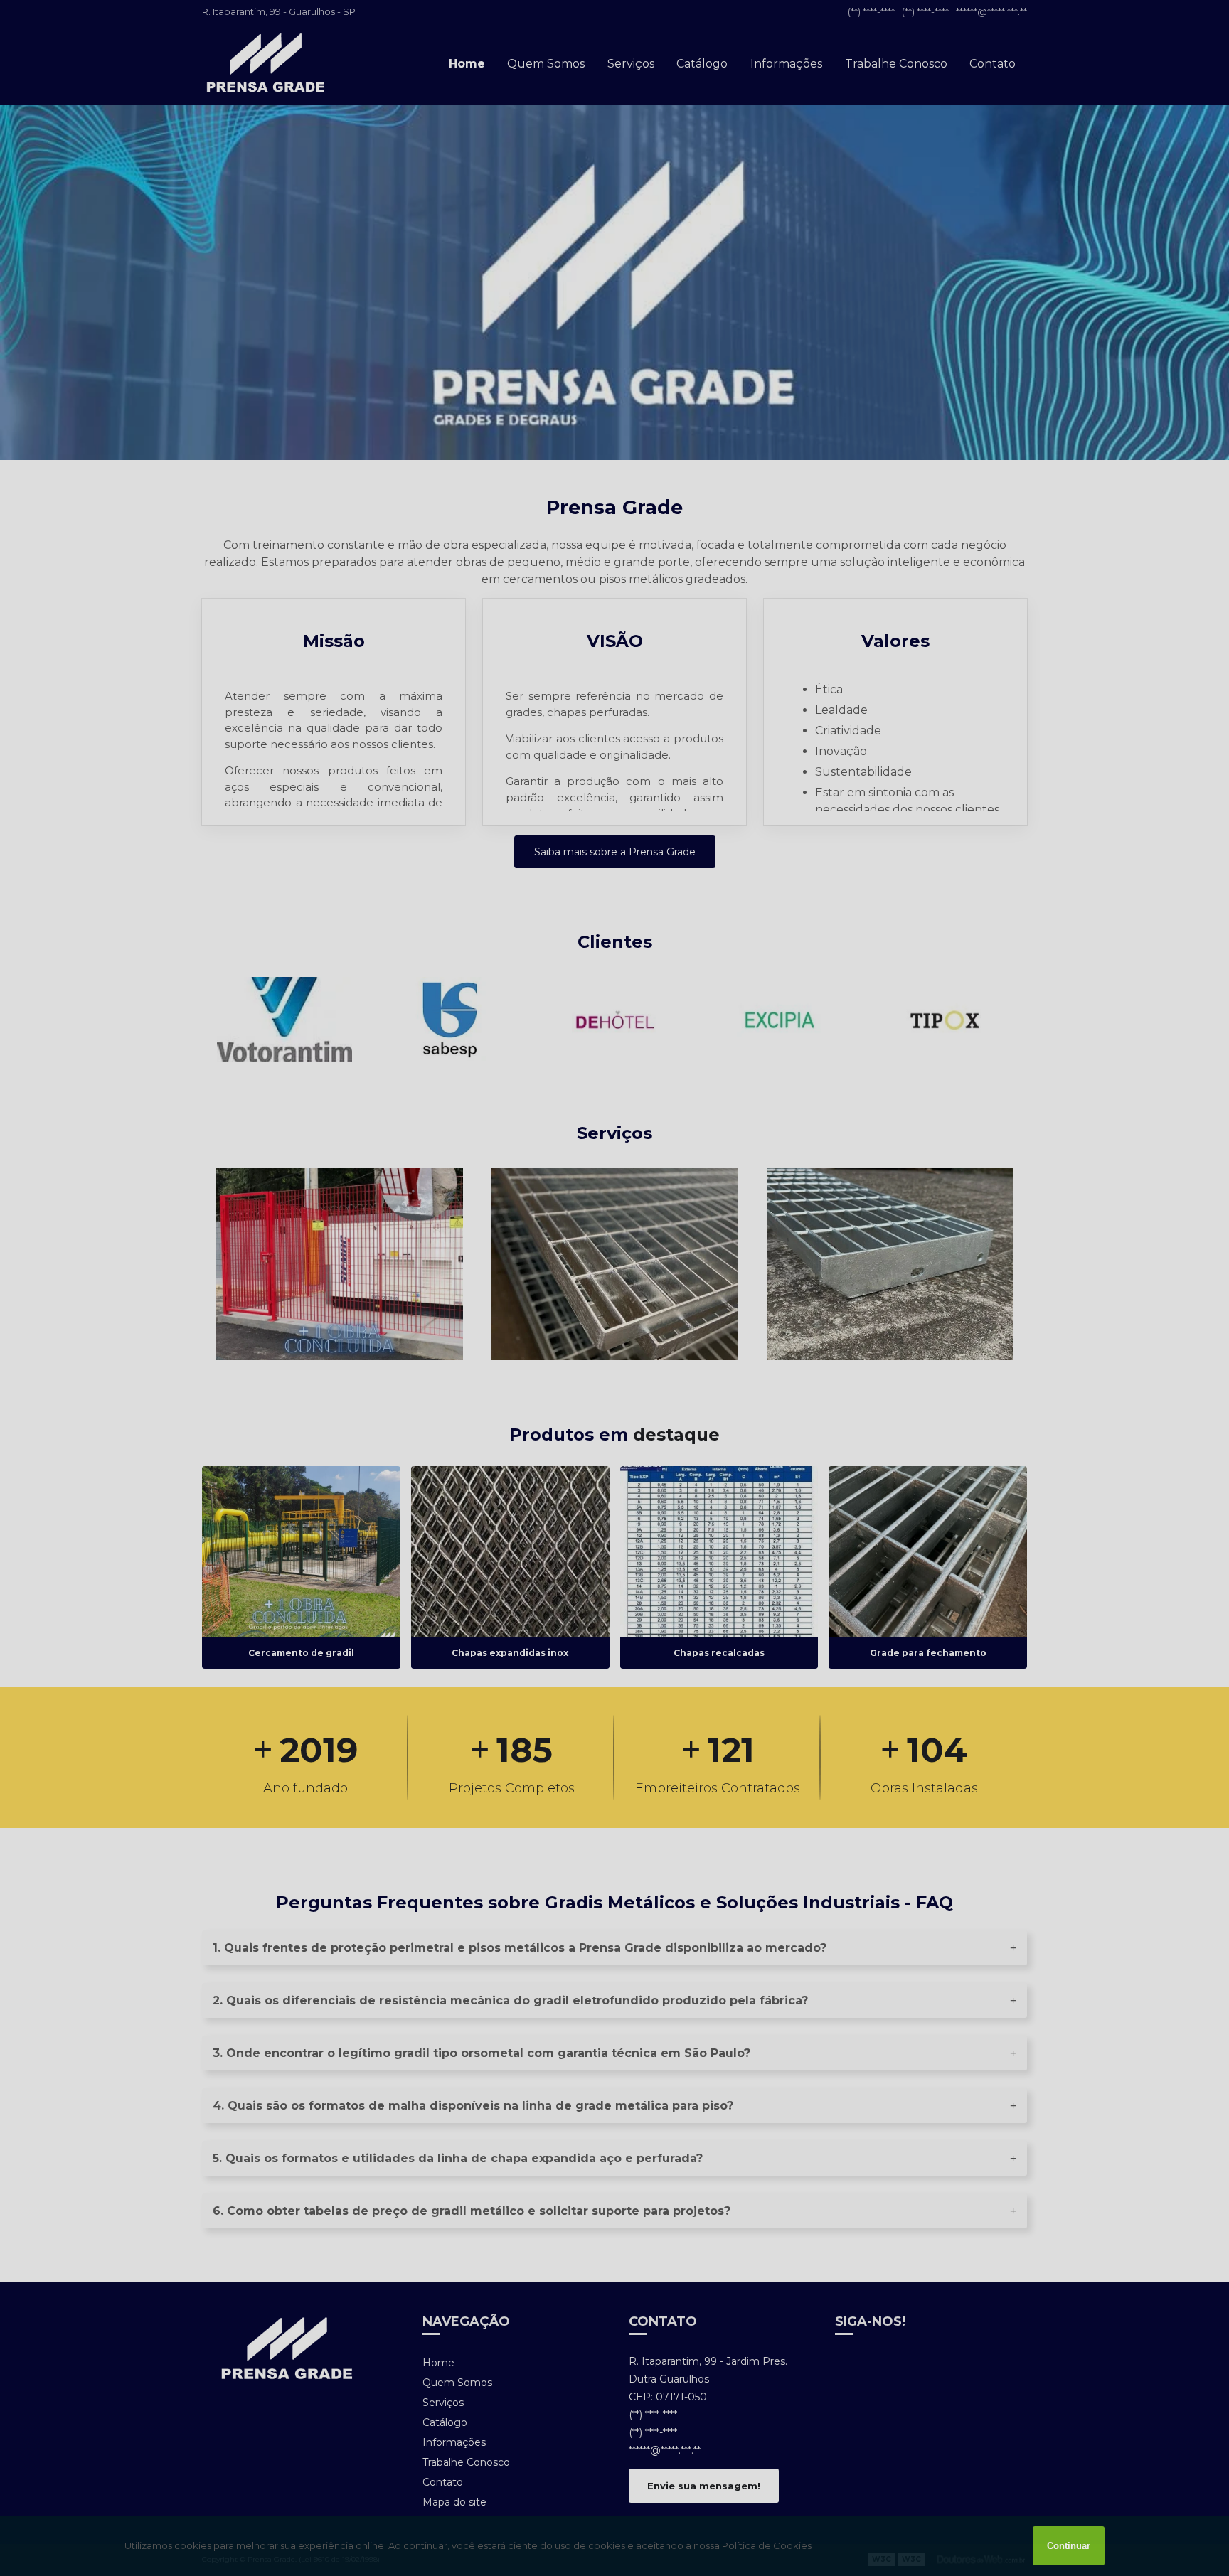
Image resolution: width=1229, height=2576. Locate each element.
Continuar (1069, 2546)
